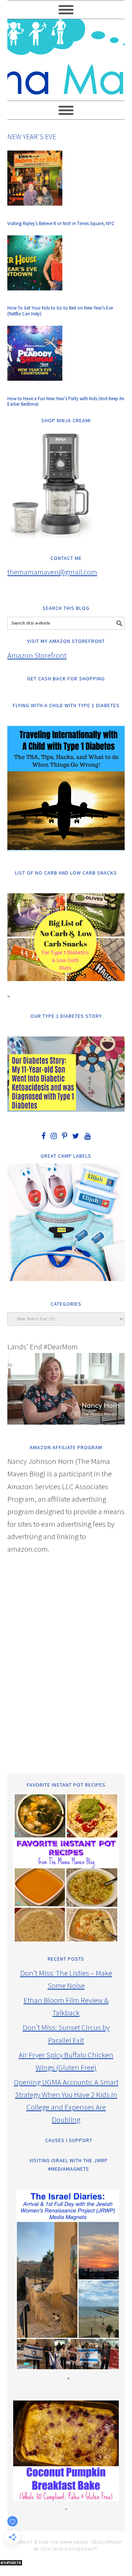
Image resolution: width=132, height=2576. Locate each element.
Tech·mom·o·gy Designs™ (69, 2549)
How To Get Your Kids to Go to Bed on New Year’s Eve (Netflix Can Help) (60, 311)
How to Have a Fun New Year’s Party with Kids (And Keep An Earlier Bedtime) (66, 401)
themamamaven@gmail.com (52, 572)
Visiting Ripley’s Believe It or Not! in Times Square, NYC (61, 223)
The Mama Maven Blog (66, 57)
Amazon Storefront (37, 655)
